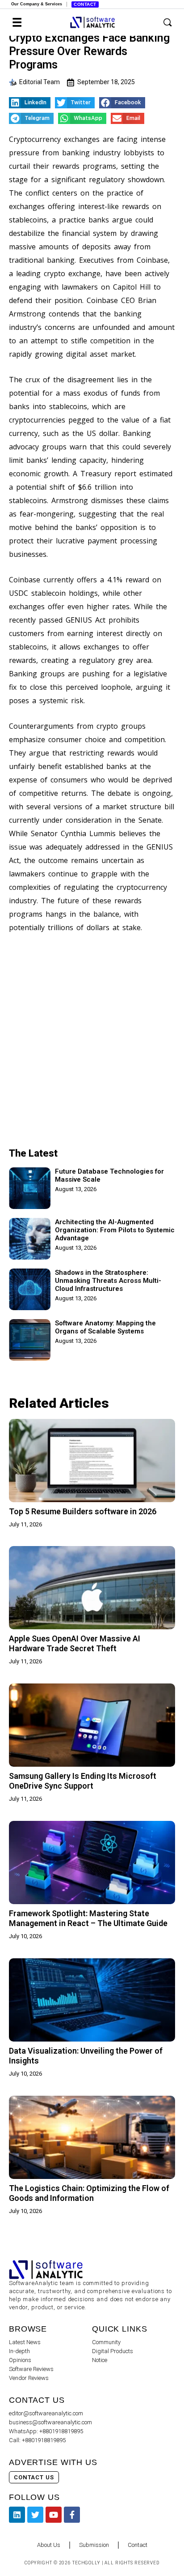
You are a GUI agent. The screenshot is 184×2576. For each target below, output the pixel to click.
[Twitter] (35, 2515)
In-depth (19, 2351)
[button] (30, 103)
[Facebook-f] (72, 2515)
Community (106, 2342)
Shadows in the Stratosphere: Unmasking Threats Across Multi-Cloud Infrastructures (108, 1281)
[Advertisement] (92, 1038)
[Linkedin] (17, 2515)
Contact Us (34, 2477)
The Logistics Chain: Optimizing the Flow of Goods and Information (89, 2193)
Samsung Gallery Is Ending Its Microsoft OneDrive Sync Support (83, 1781)
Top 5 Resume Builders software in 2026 (83, 1511)
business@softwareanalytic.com (50, 2422)
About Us (49, 2545)
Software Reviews (31, 2369)
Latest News (25, 2342)
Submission (94, 2545)
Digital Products (113, 2351)
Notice (100, 2360)
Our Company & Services (37, 4)
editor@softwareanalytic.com (46, 2413)
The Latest (33, 1153)
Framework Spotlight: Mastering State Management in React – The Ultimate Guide (88, 1918)
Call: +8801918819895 (37, 2440)
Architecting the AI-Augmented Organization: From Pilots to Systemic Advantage (115, 1230)
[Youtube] (54, 2515)
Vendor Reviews (29, 2378)
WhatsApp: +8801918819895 (46, 2431)
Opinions (20, 2360)
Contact (85, 4)
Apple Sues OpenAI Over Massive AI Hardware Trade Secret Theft (75, 1643)
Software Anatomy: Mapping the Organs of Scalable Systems (105, 1327)
